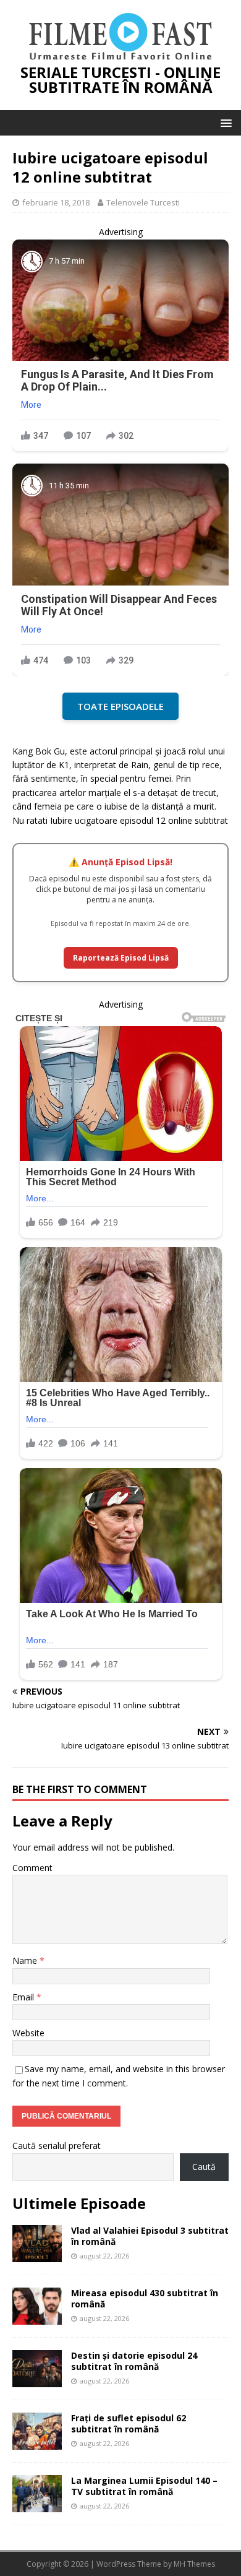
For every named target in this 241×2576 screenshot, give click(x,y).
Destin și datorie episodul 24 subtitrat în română (134, 2361)
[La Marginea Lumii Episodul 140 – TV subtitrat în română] (37, 2505)
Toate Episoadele (120, 706)
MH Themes (194, 2564)
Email (24, 1997)
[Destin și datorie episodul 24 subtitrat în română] (37, 2379)
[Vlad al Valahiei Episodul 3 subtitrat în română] (37, 2254)
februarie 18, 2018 (56, 202)
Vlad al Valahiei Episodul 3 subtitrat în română (150, 2236)
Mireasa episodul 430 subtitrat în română (145, 2298)
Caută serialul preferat (57, 2146)
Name (26, 1960)
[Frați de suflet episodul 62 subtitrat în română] (37, 2442)
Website (28, 2033)
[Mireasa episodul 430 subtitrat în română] (37, 2317)
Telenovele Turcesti (143, 202)
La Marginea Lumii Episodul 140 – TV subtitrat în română (144, 2486)
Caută (204, 2167)
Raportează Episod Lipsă (121, 958)
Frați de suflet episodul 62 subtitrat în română (129, 2423)
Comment (32, 1868)
